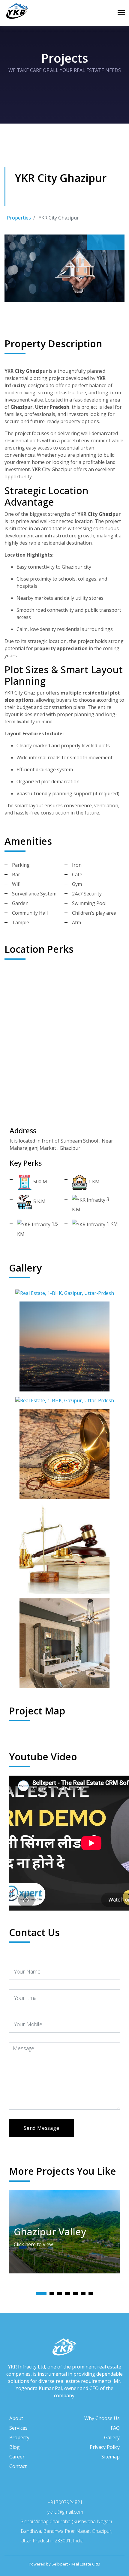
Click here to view (34, 2244)
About (16, 2418)
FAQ (115, 2428)
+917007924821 (65, 2502)
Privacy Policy (105, 2447)
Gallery (112, 2437)
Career (17, 2457)
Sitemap (111, 2457)
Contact (18, 2466)
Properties (19, 218)
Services (18, 2428)
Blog (15, 2447)
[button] (41, 2294)
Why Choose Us (102, 2418)
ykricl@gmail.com (65, 2512)
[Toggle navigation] (121, 13)
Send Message (42, 2128)
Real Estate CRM (85, 2564)
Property (19, 2437)
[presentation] (96, 242)
